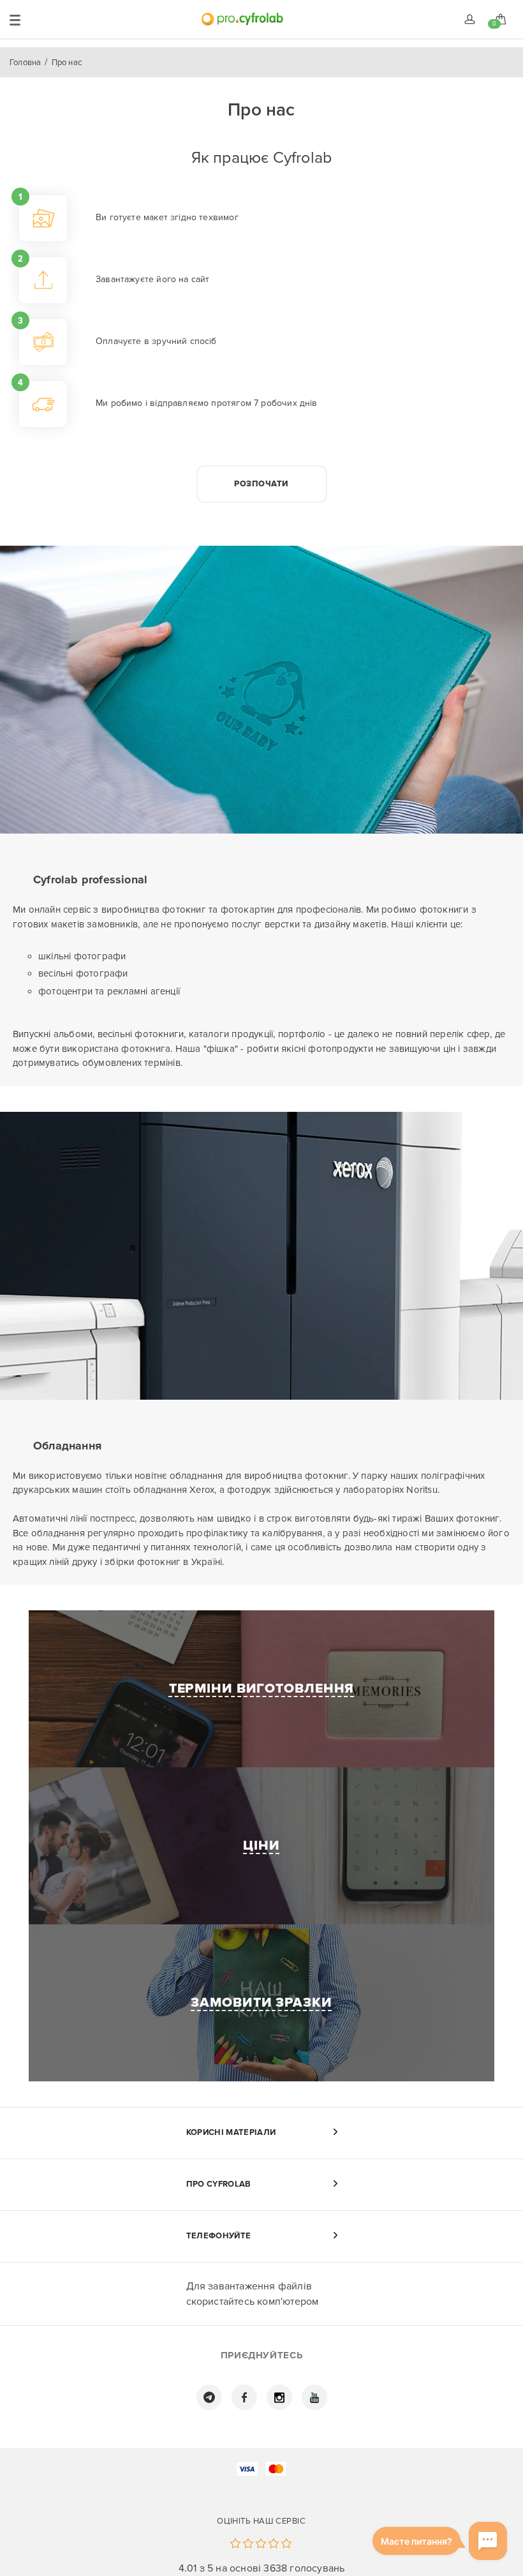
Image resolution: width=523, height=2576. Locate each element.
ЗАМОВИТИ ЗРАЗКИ (261, 2003)
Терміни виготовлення (262, 1689)
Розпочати (261, 484)
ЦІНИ (261, 1846)
